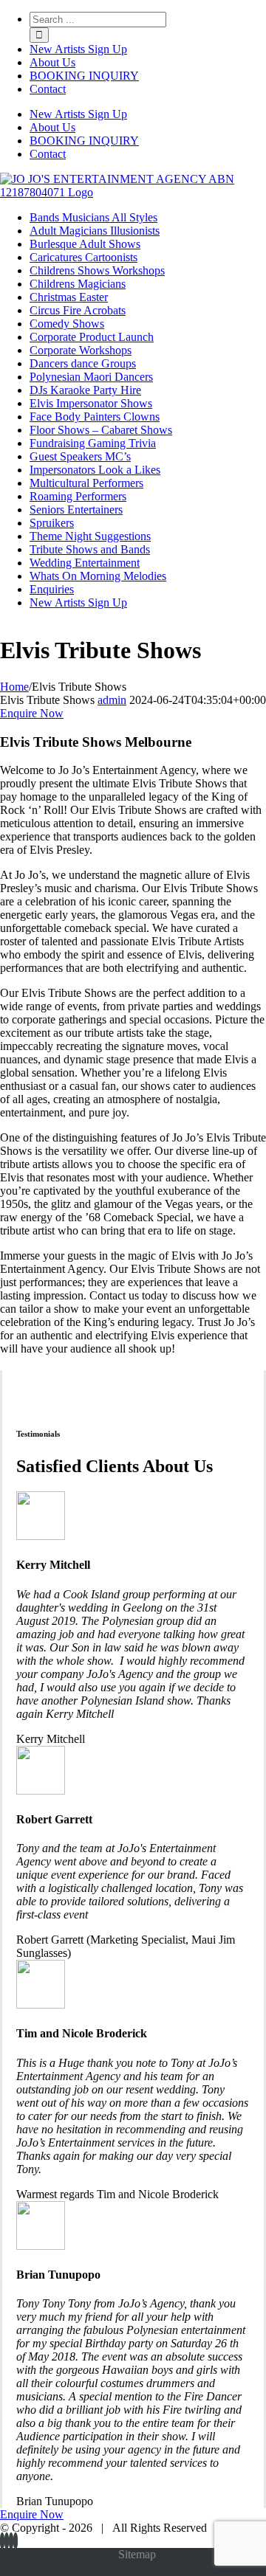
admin (112, 700)
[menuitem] (148, 49)
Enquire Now (32, 713)
